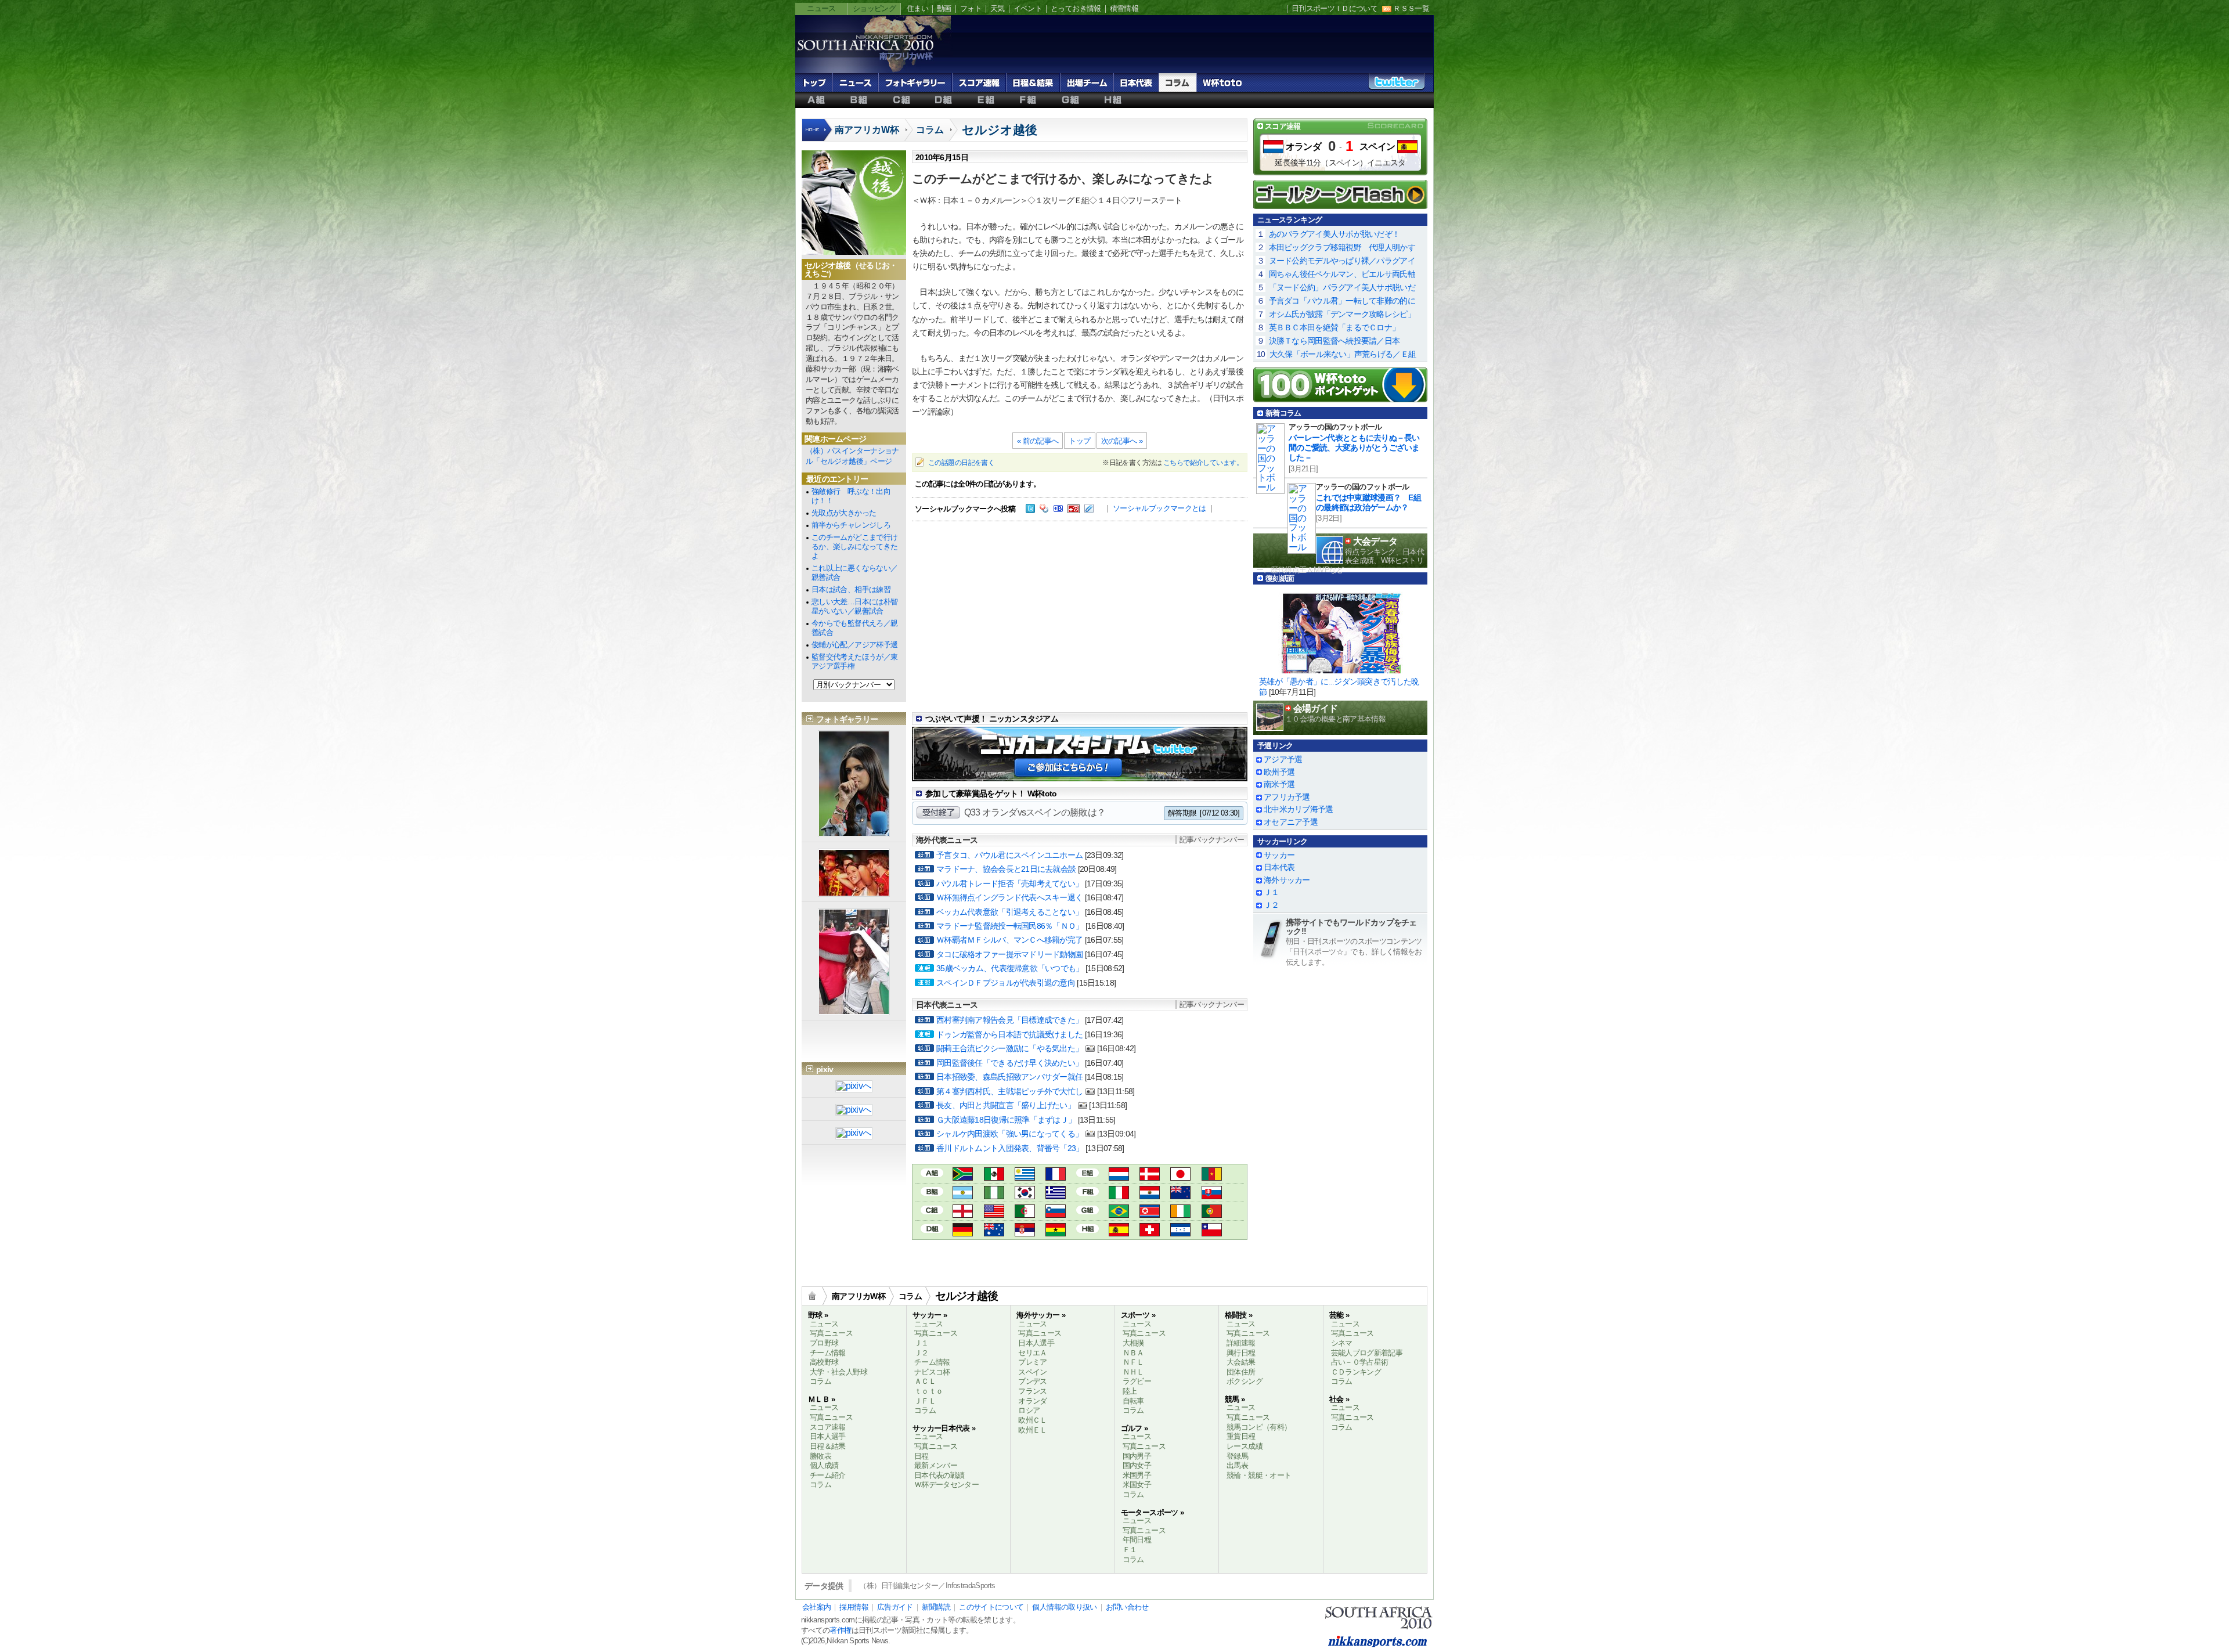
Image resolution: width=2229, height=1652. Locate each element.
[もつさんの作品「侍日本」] (854, 1087)
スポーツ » (1138, 1315)
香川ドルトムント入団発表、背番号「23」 (1010, 1148)
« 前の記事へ (1038, 441)
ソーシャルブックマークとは (1159, 508)
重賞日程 (1241, 1436)
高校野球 (824, 1362)
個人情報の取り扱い (1064, 1607)
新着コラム (1283, 413)
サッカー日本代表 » (944, 1428)
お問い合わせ (1127, 1607)
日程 (921, 1456)
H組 (1113, 100)
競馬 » (1235, 1399)
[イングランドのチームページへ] (963, 1212)
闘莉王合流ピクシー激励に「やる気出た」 (1009, 1048)
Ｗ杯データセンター (946, 1485)
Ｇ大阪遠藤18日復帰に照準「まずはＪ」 (1006, 1120)
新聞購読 (936, 1607)
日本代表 (1136, 82)
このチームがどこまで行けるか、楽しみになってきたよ (854, 547)
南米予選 (1279, 784)
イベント (1028, 8)
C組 (901, 100)
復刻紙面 (1280, 578)
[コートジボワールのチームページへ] (1180, 1212)
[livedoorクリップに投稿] (1089, 510)
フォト (971, 8)
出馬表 (1237, 1465)
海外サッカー (1287, 880)
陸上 (1130, 1391)
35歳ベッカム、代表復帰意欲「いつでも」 (1010, 968)
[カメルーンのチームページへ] (1212, 1175)
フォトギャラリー (915, 82)
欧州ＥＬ (1032, 1430)
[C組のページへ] (932, 1209)
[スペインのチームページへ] (1119, 1231)
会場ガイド (1315, 708)
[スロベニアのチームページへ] (1056, 1212)
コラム (1177, 82)
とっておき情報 (1076, 8)
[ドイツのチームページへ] (963, 1231)
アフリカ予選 (1287, 797)
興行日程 (1241, 1353)
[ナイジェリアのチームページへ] (994, 1194)
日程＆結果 (1033, 82)
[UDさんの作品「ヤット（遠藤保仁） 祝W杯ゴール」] (854, 1111)
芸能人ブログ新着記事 (1367, 1353)
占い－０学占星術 (1360, 1362)
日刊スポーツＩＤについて (1334, 8)
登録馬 (1237, 1456)
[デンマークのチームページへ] (1150, 1175)
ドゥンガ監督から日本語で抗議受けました (1009, 1034)
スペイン (1377, 147)
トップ (814, 82)
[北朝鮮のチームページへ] (1150, 1212)
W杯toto (1222, 82)
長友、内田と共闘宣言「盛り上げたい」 (1006, 1105)
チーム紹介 (828, 1475)
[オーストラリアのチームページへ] (994, 1231)
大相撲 (1133, 1343)
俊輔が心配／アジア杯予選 (854, 645)
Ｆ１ (1130, 1550)
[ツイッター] (1030, 510)
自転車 (1133, 1401)
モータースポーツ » (1153, 1512)
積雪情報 (1124, 8)
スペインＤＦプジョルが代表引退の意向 (1006, 983)
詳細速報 (1241, 1343)
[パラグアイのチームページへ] (1150, 1194)
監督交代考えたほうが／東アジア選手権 (854, 661)
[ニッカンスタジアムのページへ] (1080, 772)
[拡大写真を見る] (854, 832)
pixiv (825, 1069)
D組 (944, 100)
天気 (998, 8)
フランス (1032, 1391)
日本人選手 (828, 1436)
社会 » (1339, 1399)
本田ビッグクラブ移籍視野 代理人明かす (1342, 247)
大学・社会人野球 (838, 1372)
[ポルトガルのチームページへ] (1212, 1212)
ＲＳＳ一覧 (1411, 8)
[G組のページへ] (1088, 1209)
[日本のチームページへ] (1180, 1175)
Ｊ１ (1272, 892)
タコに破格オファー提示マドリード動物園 (1009, 954)
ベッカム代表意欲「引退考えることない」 (1009, 912)
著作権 (840, 1630)
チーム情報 (828, 1353)
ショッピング (874, 8)
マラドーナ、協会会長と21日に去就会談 (1006, 869)
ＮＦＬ (1133, 1362)
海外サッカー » (1041, 1315)
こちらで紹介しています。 (1203, 463)
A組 (816, 100)
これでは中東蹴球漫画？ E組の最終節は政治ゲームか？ (1368, 502)
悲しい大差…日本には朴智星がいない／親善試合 (854, 606)
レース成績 (1245, 1446)
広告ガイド (895, 1607)
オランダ (1303, 147)
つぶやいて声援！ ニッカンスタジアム (992, 719)
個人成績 (824, 1465)
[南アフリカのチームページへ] (963, 1175)
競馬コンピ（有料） (1259, 1427)
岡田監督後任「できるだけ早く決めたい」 (1009, 1063)
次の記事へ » (1122, 441)
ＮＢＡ (1133, 1353)
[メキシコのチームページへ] (994, 1175)
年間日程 (1137, 1540)
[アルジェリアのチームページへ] (1025, 1212)
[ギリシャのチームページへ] (1056, 1194)
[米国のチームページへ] (994, 1212)
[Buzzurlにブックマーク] (1074, 510)
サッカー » (930, 1315)
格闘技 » (1238, 1315)
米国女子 (1137, 1485)
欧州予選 (1279, 772)
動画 (944, 8)
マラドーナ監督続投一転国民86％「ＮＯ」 (1010, 926)
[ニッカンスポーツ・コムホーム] (818, 136)
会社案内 (816, 1607)
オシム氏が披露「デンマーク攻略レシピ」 (1342, 314)
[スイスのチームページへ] (1150, 1231)
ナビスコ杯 (932, 1372)
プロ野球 (824, 1343)
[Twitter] (1397, 85)
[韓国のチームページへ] (1025, 1194)
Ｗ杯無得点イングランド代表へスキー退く (1009, 897)
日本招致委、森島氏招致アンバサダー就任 (1009, 1077)
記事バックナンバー (1212, 840)
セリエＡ (1032, 1353)
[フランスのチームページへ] (1056, 1175)
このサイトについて (991, 1607)
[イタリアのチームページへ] (1119, 1194)
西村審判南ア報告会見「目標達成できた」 (1009, 1020)
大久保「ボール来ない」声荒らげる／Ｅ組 (1343, 354)
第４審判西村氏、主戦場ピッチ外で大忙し (1009, 1091)
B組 (859, 100)
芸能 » (1339, 1315)
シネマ (1342, 1343)
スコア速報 (979, 82)
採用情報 (854, 1607)
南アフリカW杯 (867, 130)
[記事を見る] (1340, 630)
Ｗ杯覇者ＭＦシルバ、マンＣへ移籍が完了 (1009, 940)
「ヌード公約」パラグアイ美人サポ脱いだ (1342, 287)
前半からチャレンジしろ (851, 525)
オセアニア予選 (1291, 822)
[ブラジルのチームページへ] (1119, 1212)
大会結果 (1241, 1362)
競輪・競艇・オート (1259, 1475)
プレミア (1032, 1362)
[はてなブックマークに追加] (1058, 510)
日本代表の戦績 (939, 1475)
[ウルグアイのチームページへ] (1025, 1175)
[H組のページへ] (1088, 1227)
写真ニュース (831, 1333)
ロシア (1029, 1410)
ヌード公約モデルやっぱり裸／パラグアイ (1342, 261)
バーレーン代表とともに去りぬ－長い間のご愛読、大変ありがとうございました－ (1354, 448)
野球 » (818, 1315)
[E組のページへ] (1088, 1172)
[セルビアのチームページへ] (1025, 1231)
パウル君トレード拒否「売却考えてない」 (1009, 883)
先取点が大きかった (844, 513)
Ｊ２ (1272, 905)
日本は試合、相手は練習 (851, 589)
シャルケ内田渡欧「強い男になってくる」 (1009, 1134)
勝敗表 (820, 1456)
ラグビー (1137, 1381)
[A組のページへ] (932, 1172)
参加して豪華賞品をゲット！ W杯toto (991, 793)
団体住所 (1241, 1372)
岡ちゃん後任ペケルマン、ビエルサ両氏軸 (1342, 274)
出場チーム (1087, 82)
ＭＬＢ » (822, 1399)
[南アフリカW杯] (865, 59)
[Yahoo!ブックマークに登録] (1044, 510)
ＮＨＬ (1133, 1372)
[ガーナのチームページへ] (1056, 1231)
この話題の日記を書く (961, 463)
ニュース (821, 8)
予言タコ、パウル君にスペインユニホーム (1009, 855)
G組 (1071, 100)
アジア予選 (1283, 759)
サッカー (1279, 855)
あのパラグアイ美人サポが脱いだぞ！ (1334, 234)
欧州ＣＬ (1032, 1420)
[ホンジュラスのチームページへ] (1180, 1231)
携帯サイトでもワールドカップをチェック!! (1351, 927)
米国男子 (1137, 1475)
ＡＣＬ (925, 1381)
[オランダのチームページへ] (1119, 1175)
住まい (917, 8)
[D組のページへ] (932, 1227)
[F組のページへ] (1088, 1190)
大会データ (1375, 541)
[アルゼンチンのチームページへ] (963, 1194)
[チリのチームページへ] (1212, 1231)
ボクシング (1245, 1381)
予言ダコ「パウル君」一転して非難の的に (1342, 301)
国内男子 (1137, 1456)
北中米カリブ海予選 (1299, 809)
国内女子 (1137, 1465)
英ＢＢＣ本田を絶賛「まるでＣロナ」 (1334, 327)
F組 (1028, 100)
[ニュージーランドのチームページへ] (1180, 1194)
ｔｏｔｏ (928, 1391)
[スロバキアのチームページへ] (1212, 1194)
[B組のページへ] (932, 1190)
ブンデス (1032, 1381)
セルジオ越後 (1000, 130)
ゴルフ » (1135, 1428)
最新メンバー (936, 1465)
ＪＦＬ (925, 1401)
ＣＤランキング (1356, 1372)
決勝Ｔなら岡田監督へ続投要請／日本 (1334, 341)
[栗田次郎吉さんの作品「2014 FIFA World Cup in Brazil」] (854, 1134)
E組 (986, 100)
